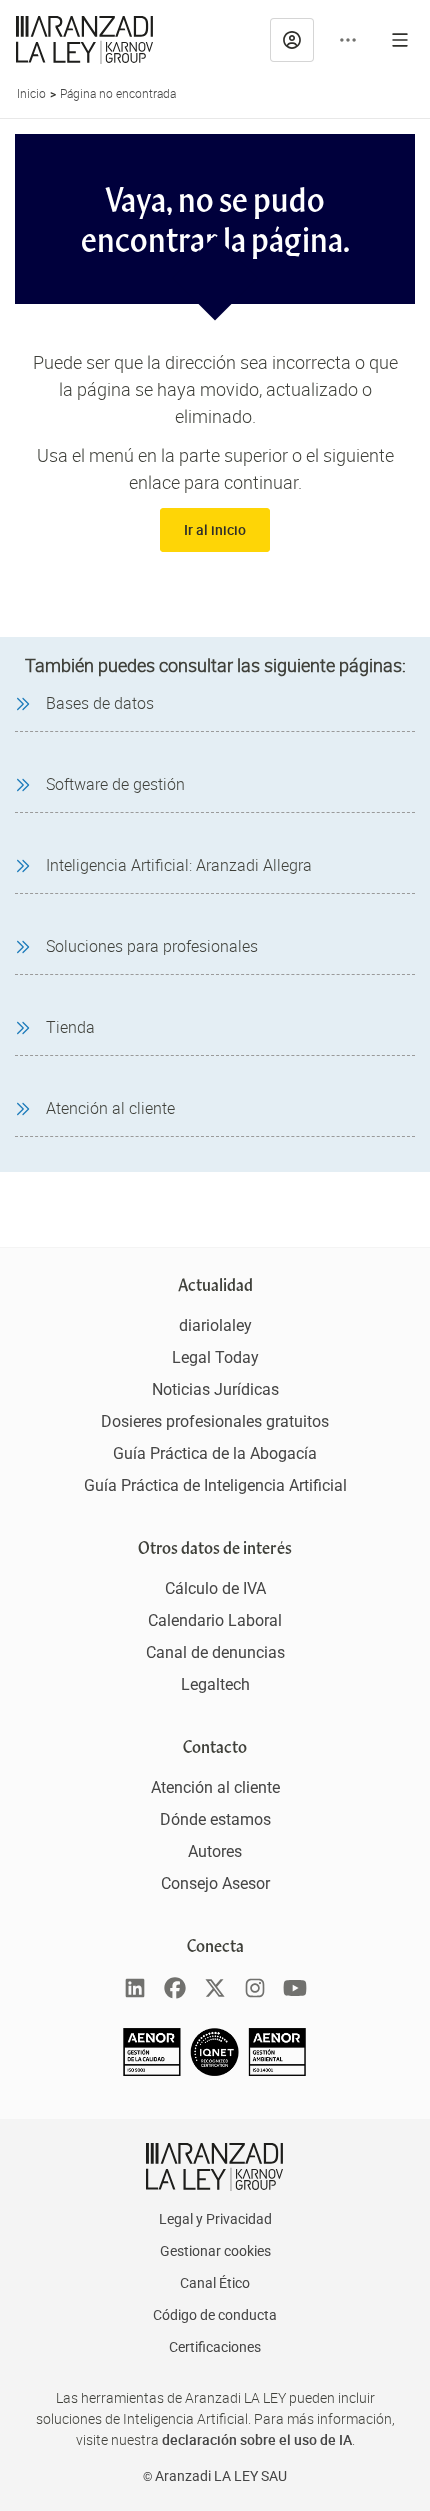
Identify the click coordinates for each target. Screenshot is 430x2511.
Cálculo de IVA (215, 1588)
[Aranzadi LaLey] (214, 2167)
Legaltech (215, 1684)
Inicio (31, 93)
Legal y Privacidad (215, 2219)
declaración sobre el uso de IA (257, 2439)
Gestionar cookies (215, 2251)
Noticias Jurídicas (215, 1389)
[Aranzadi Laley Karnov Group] (84, 40)
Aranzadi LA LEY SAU (221, 2476)
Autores (215, 1851)
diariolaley (215, 1325)
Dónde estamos (215, 1819)
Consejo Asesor (215, 1883)
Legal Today (215, 1357)
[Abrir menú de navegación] (400, 40)
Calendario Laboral (215, 1620)
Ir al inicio (215, 529)
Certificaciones (215, 2347)
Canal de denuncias (215, 1652)
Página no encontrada (118, 93)
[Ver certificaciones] (215, 2070)
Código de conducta (215, 2315)
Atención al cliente (215, 1787)
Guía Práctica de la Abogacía (215, 1453)
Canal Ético (215, 2283)
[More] (348, 40)
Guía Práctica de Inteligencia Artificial (215, 1485)
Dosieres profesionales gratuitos (215, 1421)
